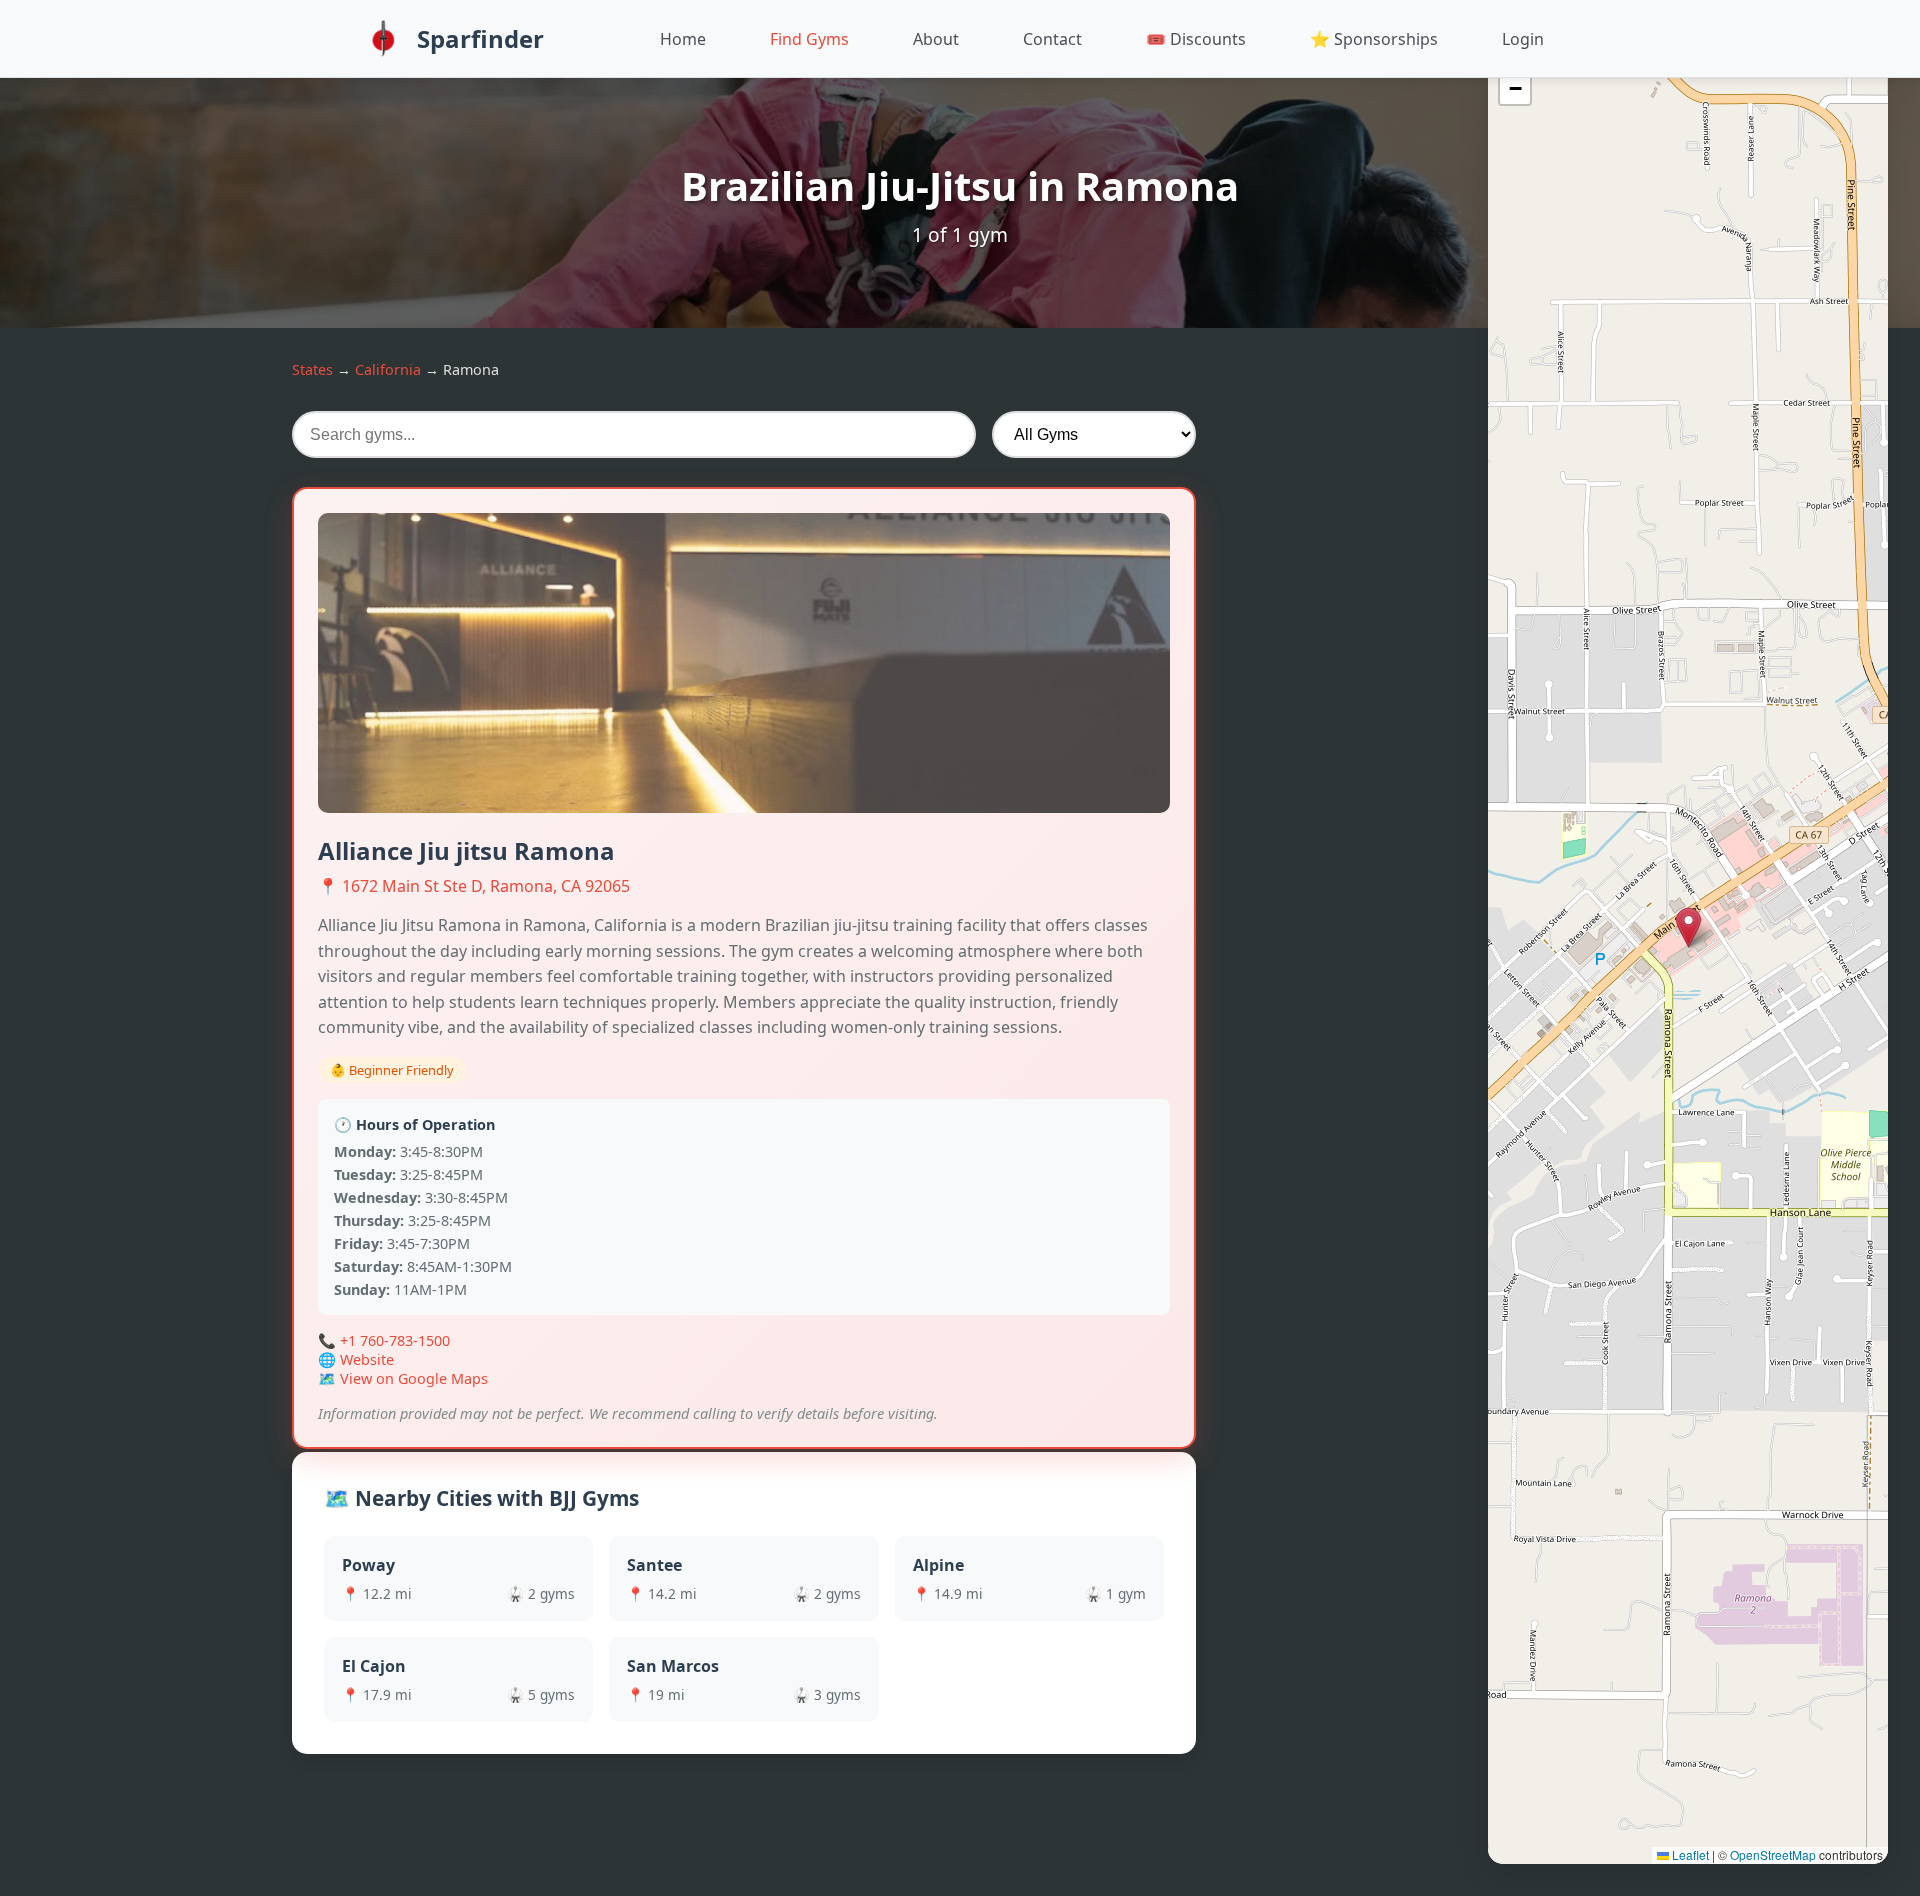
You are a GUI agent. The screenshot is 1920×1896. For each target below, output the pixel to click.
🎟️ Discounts (1196, 39)
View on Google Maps (414, 1378)
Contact (1052, 39)
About (936, 39)
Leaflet (1689, 1854)
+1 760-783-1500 (395, 1340)
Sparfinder (480, 38)
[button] (1688, 927)
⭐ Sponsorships (1374, 39)
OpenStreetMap (1773, 1854)
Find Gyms (809, 39)
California (388, 369)
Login (1523, 39)
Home (683, 39)
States (312, 369)
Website (367, 1359)
